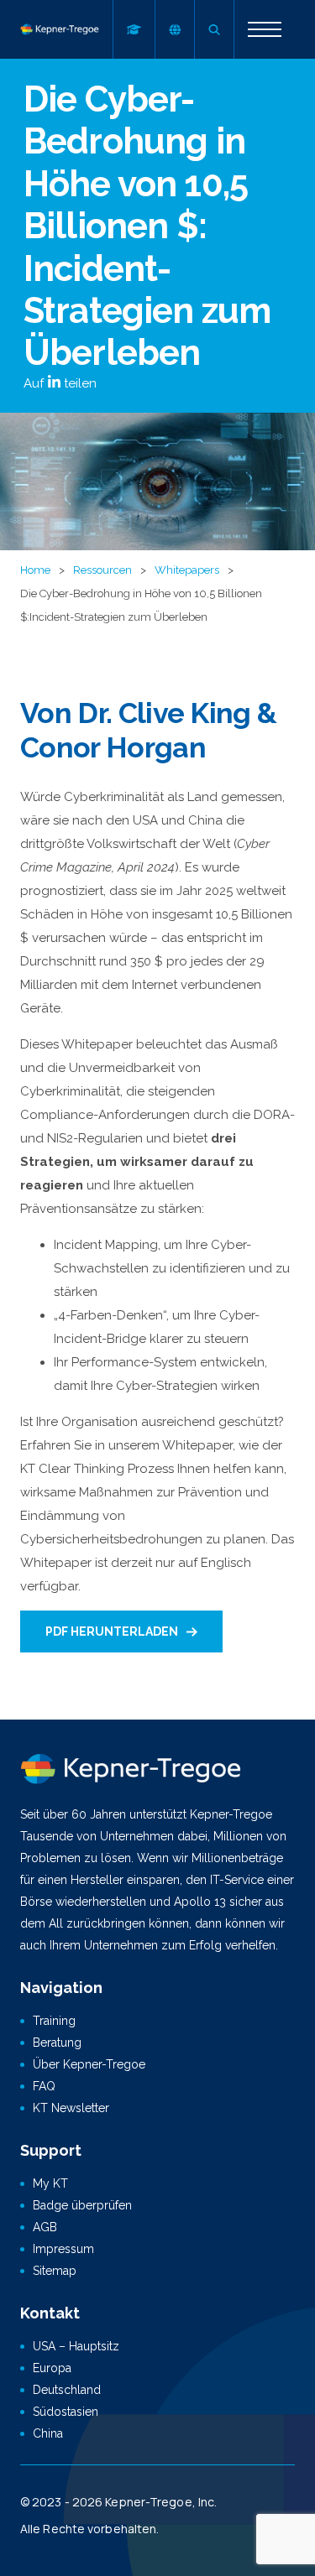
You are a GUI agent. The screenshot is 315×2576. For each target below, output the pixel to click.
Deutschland (67, 2390)
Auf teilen (60, 383)
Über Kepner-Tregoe (89, 2064)
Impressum (63, 2249)
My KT (50, 2183)
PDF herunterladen (112, 1631)
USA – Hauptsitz (76, 2346)
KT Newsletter (71, 2108)
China (48, 2433)
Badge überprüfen (82, 2205)
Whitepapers (187, 570)
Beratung (57, 2043)
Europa (52, 2368)
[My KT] (134, 29)
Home (35, 570)
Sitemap (55, 2271)
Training (54, 2021)
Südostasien (66, 2412)
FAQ (44, 2086)
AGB (45, 2227)
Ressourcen (102, 570)
